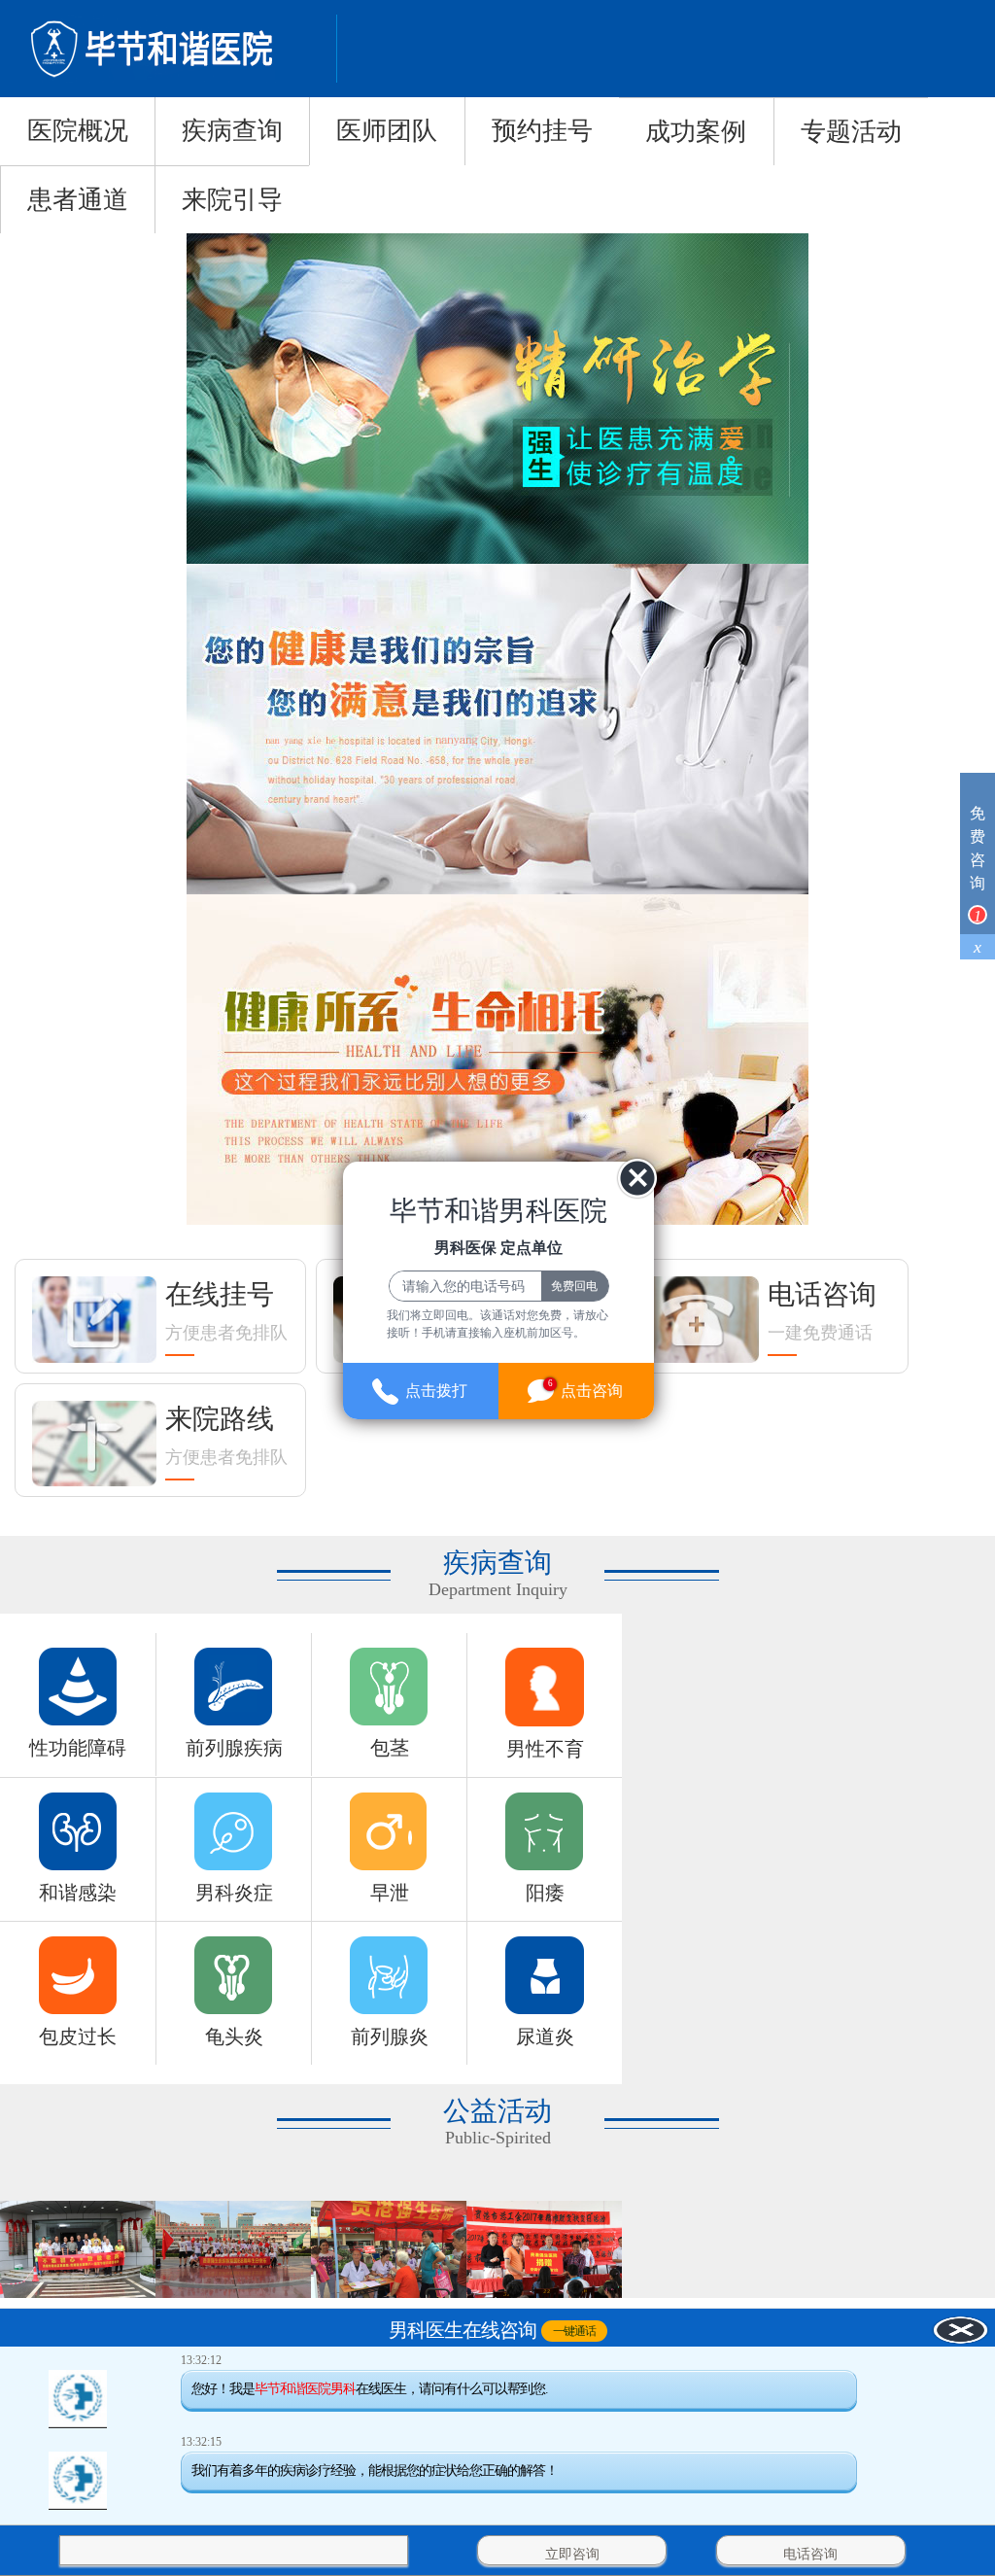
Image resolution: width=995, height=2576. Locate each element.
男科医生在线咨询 (463, 2331)
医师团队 (387, 131)
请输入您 (98, 2554)
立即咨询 (572, 2554)
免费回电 (574, 1286)
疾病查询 (232, 131)
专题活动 (851, 132)
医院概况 (78, 131)
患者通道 (78, 200)
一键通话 (574, 2331)
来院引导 (232, 200)
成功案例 (696, 132)
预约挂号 (542, 131)
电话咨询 (810, 2554)
